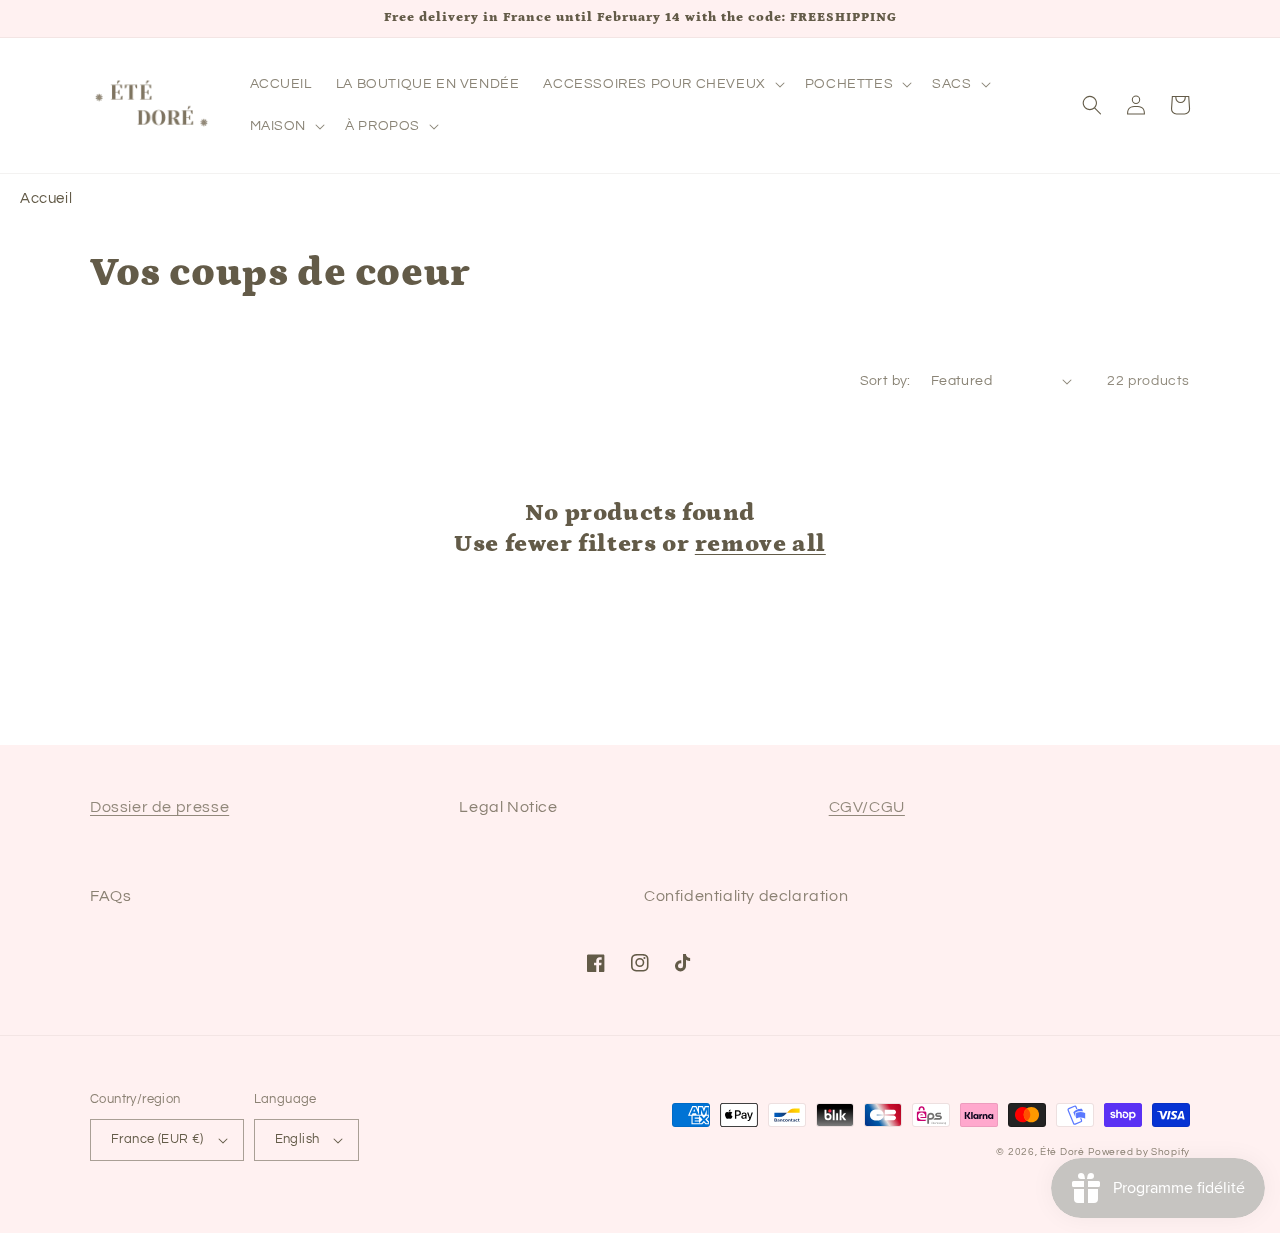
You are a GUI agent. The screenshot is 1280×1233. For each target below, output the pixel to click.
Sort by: (885, 381)
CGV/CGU (867, 807)
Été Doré (1062, 1152)
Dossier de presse (159, 807)
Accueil (46, 198)
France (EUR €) (157, 1139)
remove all (760, 543)
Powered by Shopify (1139, 1152)
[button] (661, 84)
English (297, 1139)
